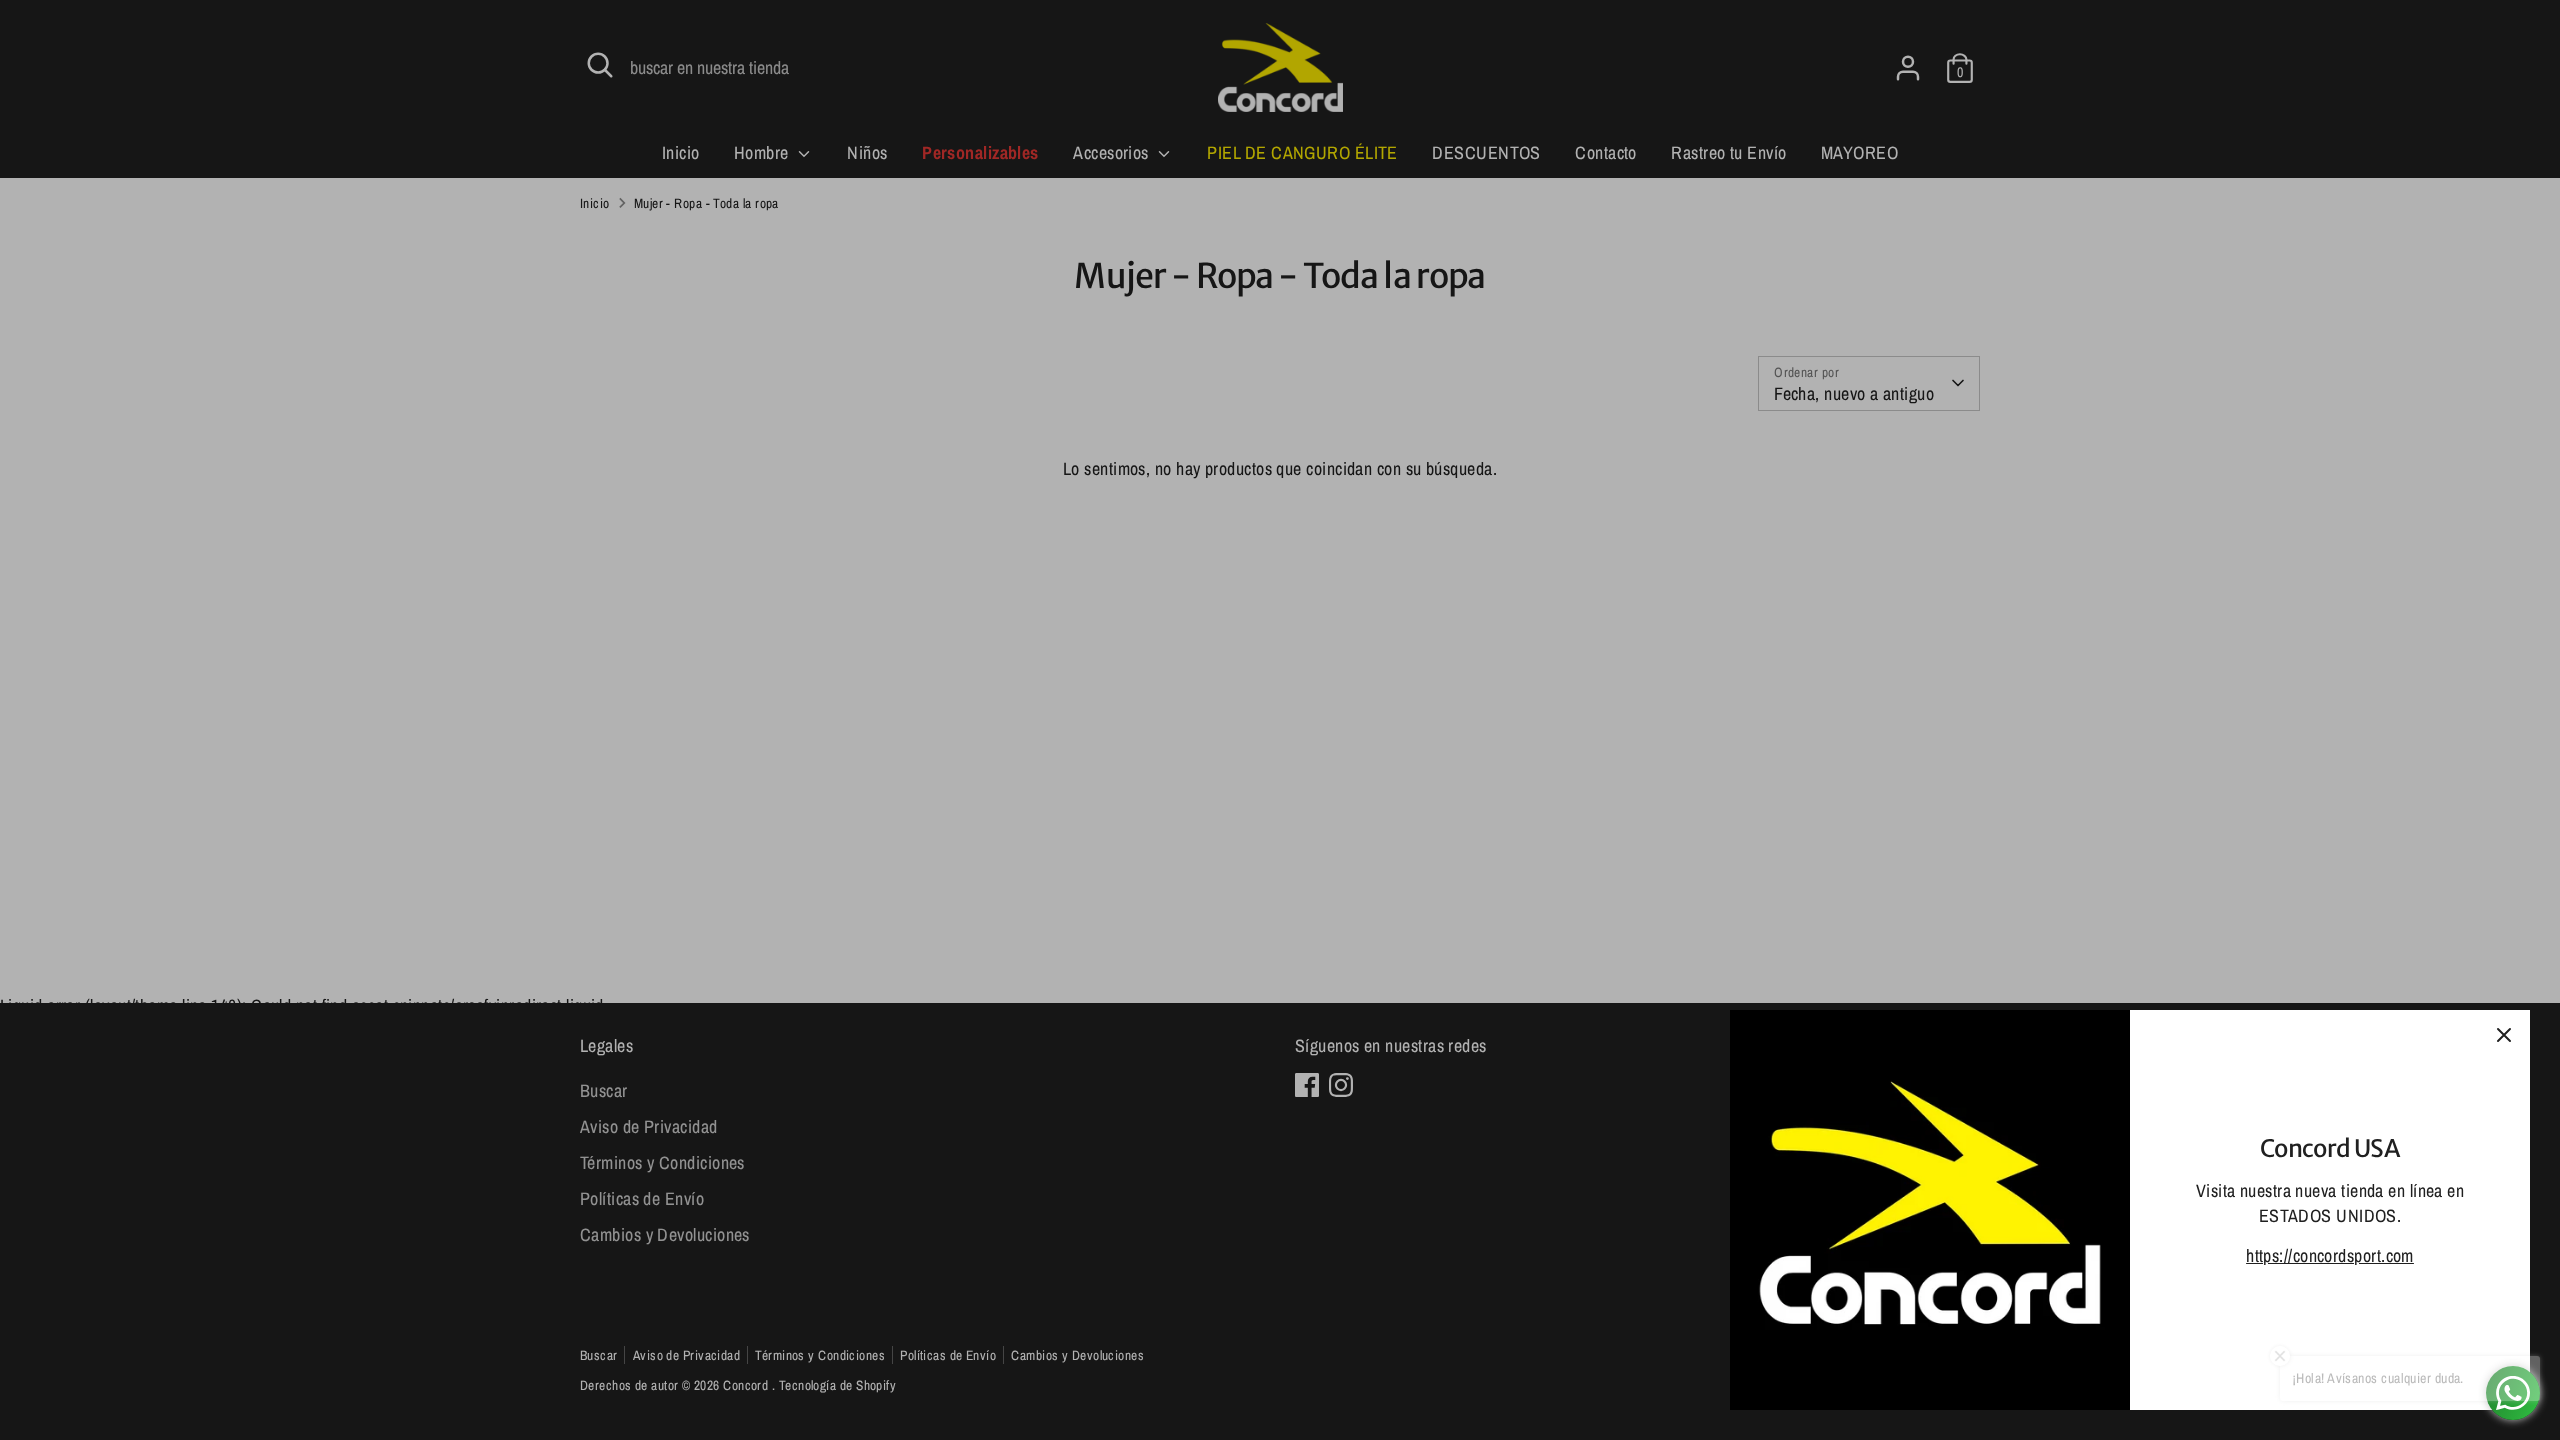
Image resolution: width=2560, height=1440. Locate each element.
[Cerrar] (2504, 1036)
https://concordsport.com (2330, 1255)
